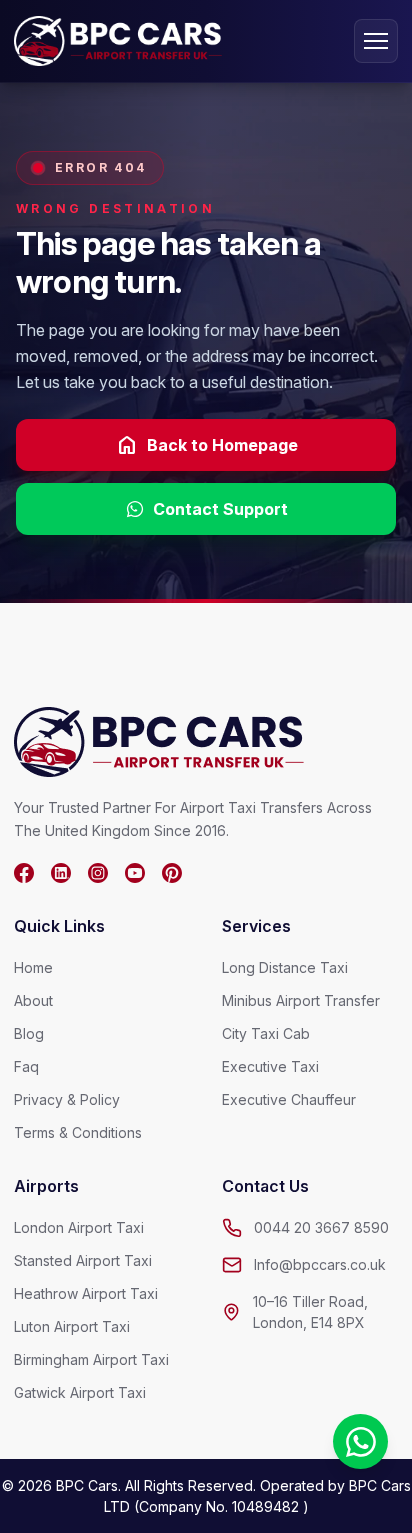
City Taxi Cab (266, 1033)
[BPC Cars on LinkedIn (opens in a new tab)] (61, 873)
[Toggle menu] (376, 41)
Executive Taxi (270, 1066)
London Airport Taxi (79, 1227)
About (33, 1000)
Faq (26, 1066)
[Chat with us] (360, 1441)
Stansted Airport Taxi (83, 1260)
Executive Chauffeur (289, 1099)
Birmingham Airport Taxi (91, 1359)
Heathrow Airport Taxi (86, 1293)
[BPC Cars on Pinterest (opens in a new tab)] (172, 873)
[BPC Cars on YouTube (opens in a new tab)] (135, 873)
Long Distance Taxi (285, 967)
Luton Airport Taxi (72, 1326)
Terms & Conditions (78, 1132)
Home (33, 967)
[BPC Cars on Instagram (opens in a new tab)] (98, 873)
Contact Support (220, 509)
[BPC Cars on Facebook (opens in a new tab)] (24, 873)
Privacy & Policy (67, 1099)
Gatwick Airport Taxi (80, 1392)
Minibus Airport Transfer (301, 1000)
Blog (29, 1033)
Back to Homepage (206, 445)
